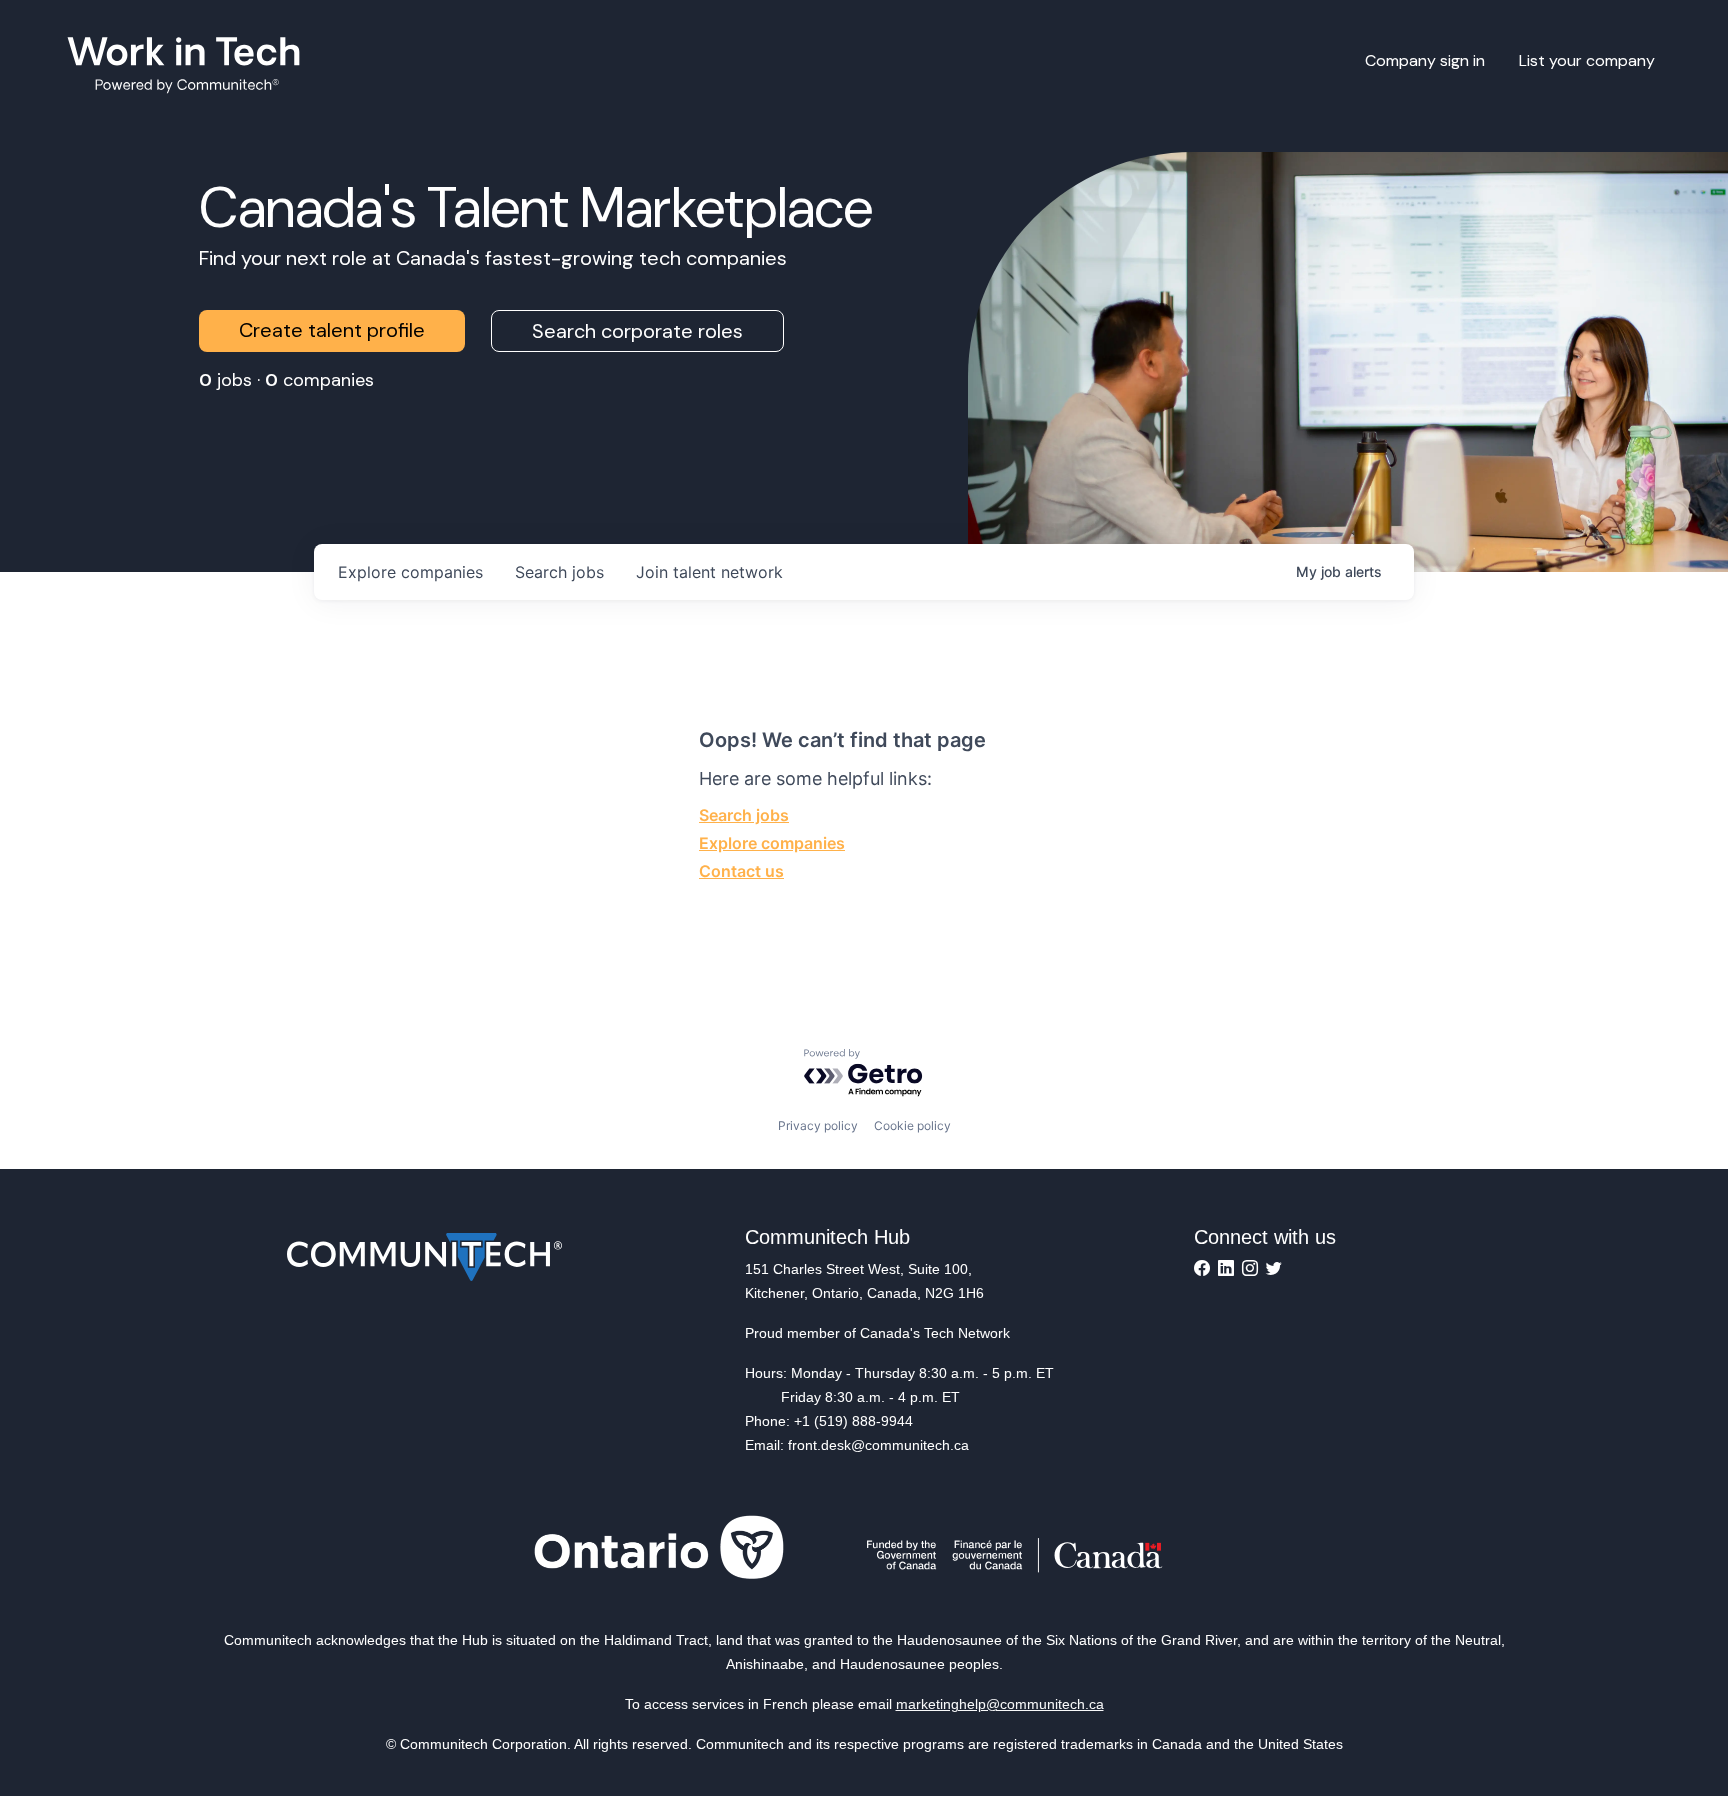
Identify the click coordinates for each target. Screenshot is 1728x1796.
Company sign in (1425, 60)
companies (410, 572)
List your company (1587, 60)
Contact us (741, 871)
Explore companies (772, 843)
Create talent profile (332, 330)
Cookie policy (912, 1125)
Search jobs (744, 815)
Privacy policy (818, 1125)
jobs (559, 572)
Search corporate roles (637, 331)
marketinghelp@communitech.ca (1000, 1704)
